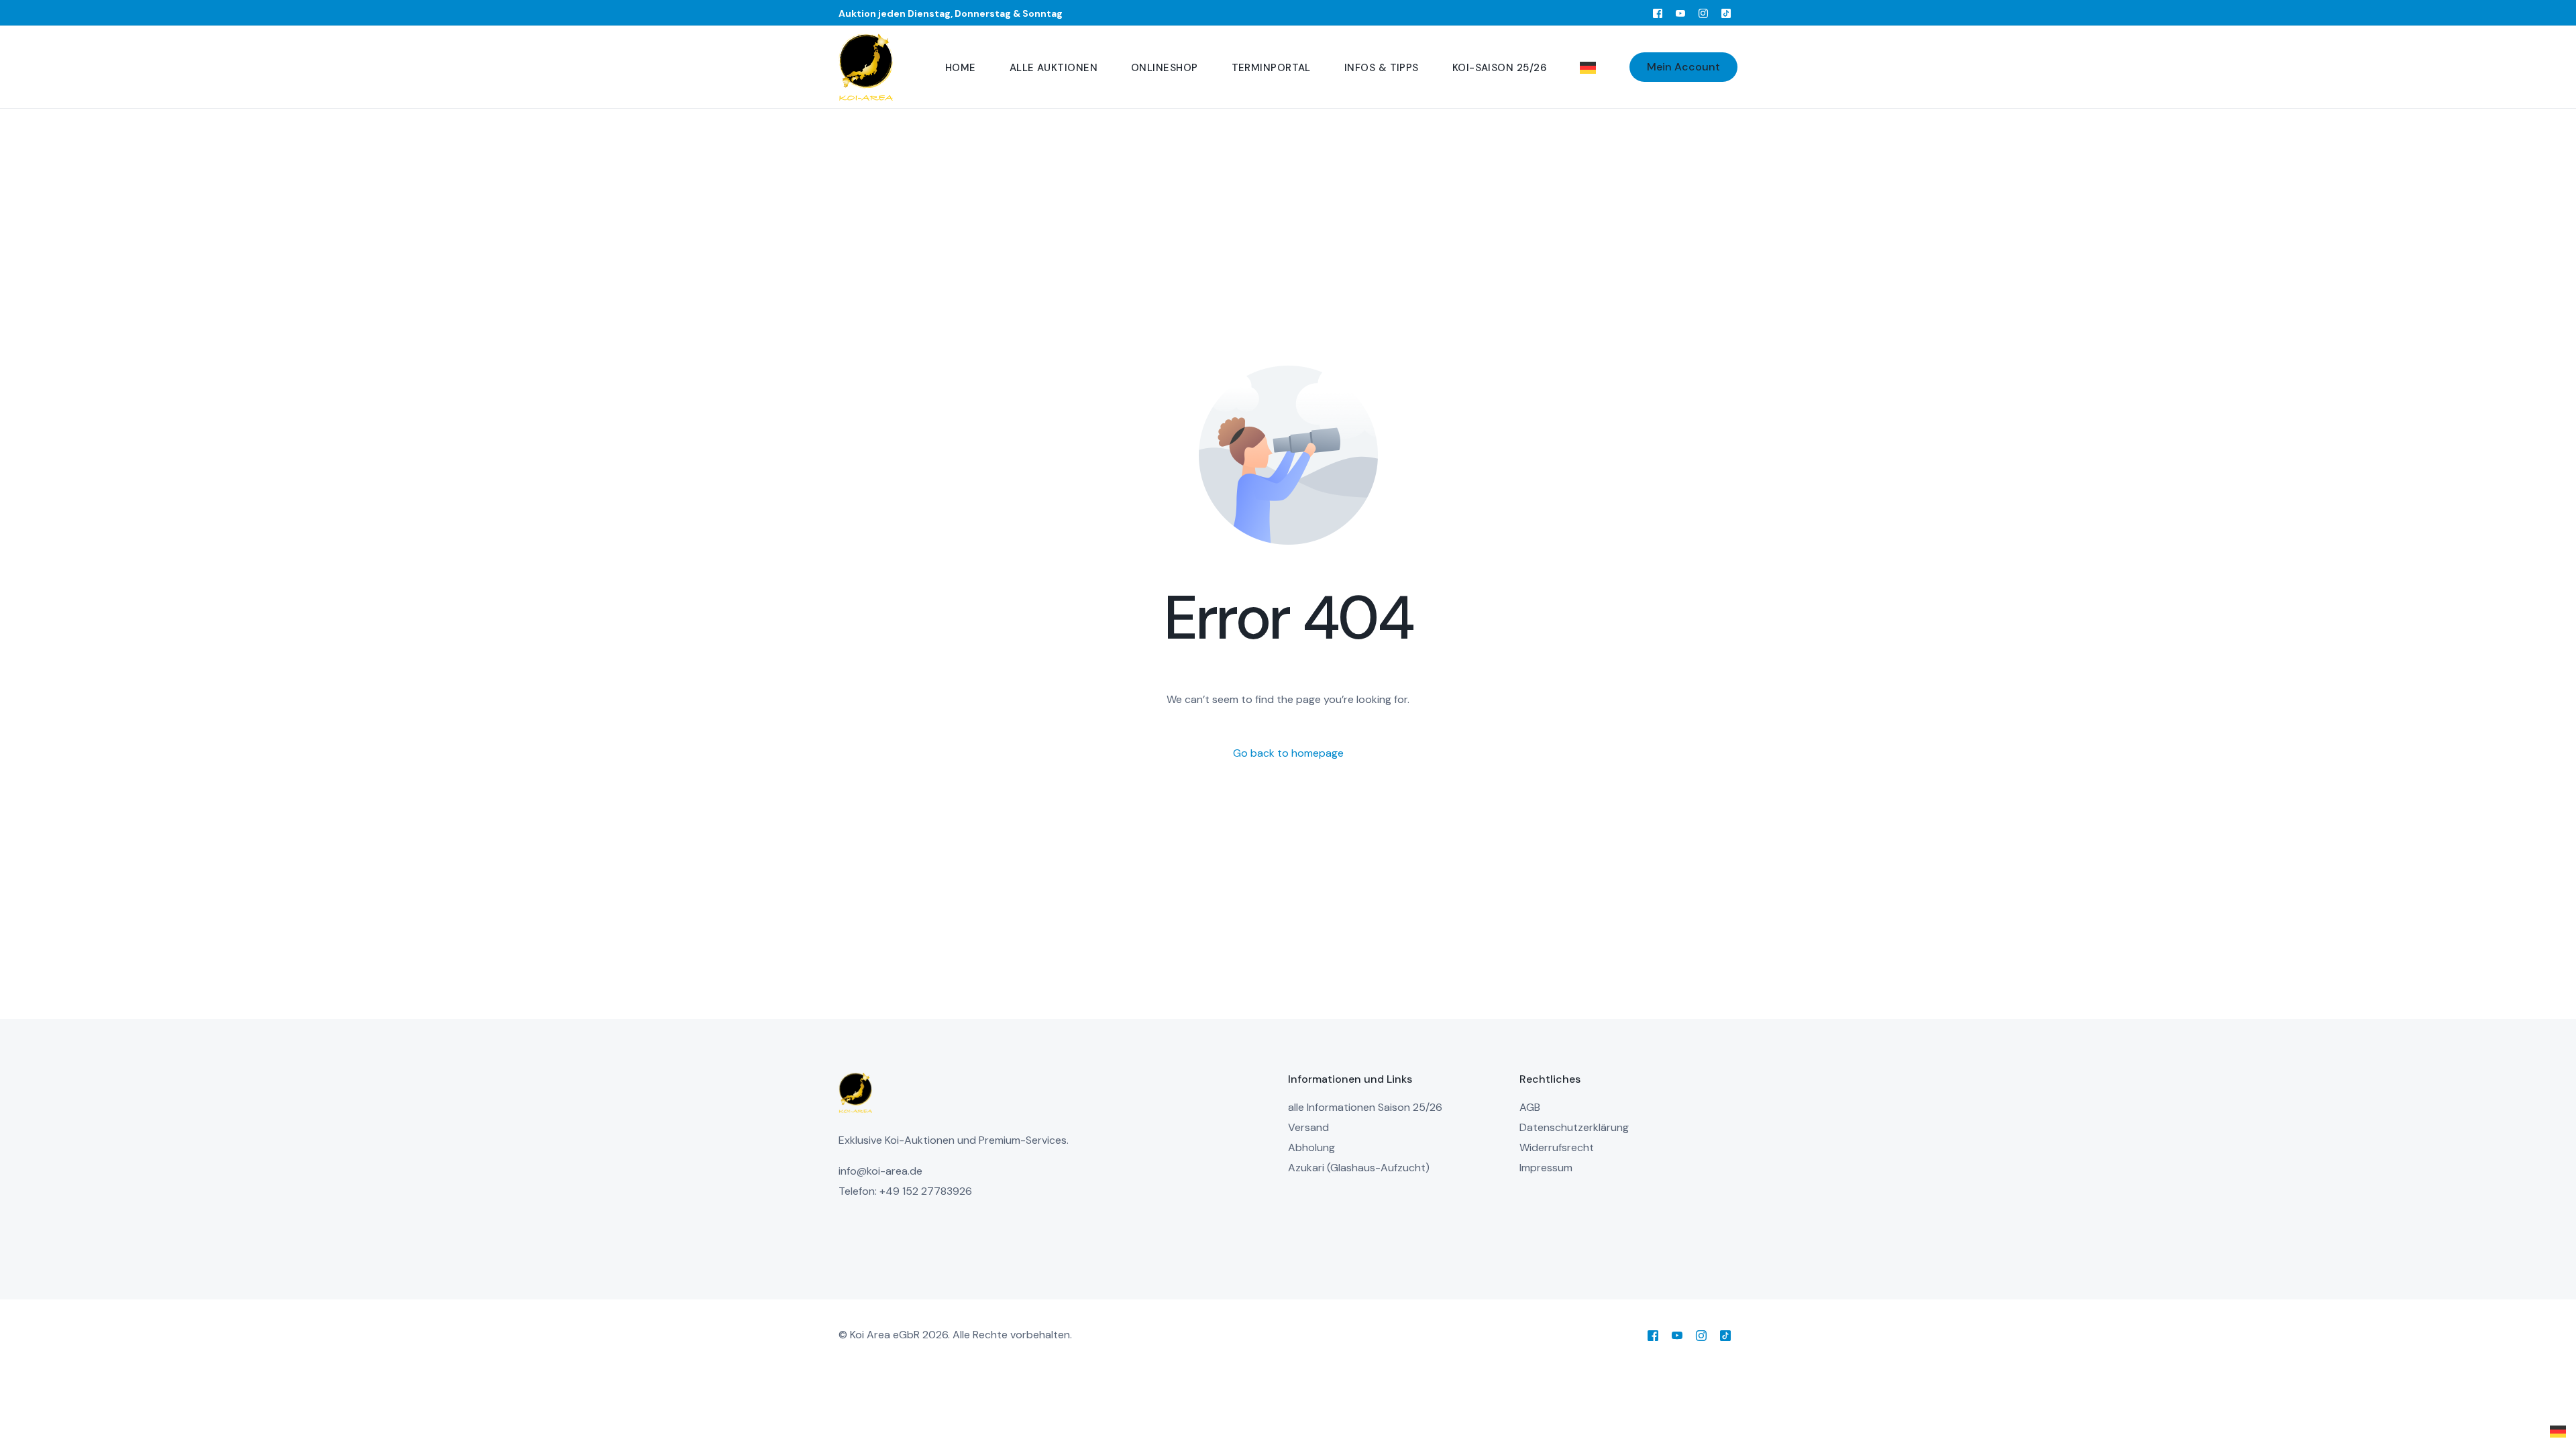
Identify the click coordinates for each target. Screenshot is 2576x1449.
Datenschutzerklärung (1574, 1127)
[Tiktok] (1726, 13)
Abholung (1311, 1147)
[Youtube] (1680, 13)
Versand (1308, 1127)
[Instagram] (1703, 13)
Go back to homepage (1288, 753)
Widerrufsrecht (1557, 1147)
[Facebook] (1658, 13)
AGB (1530, 1107)
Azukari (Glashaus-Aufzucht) (1359, 1168)
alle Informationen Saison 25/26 (1365, 1107)
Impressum (1546, 1168)
